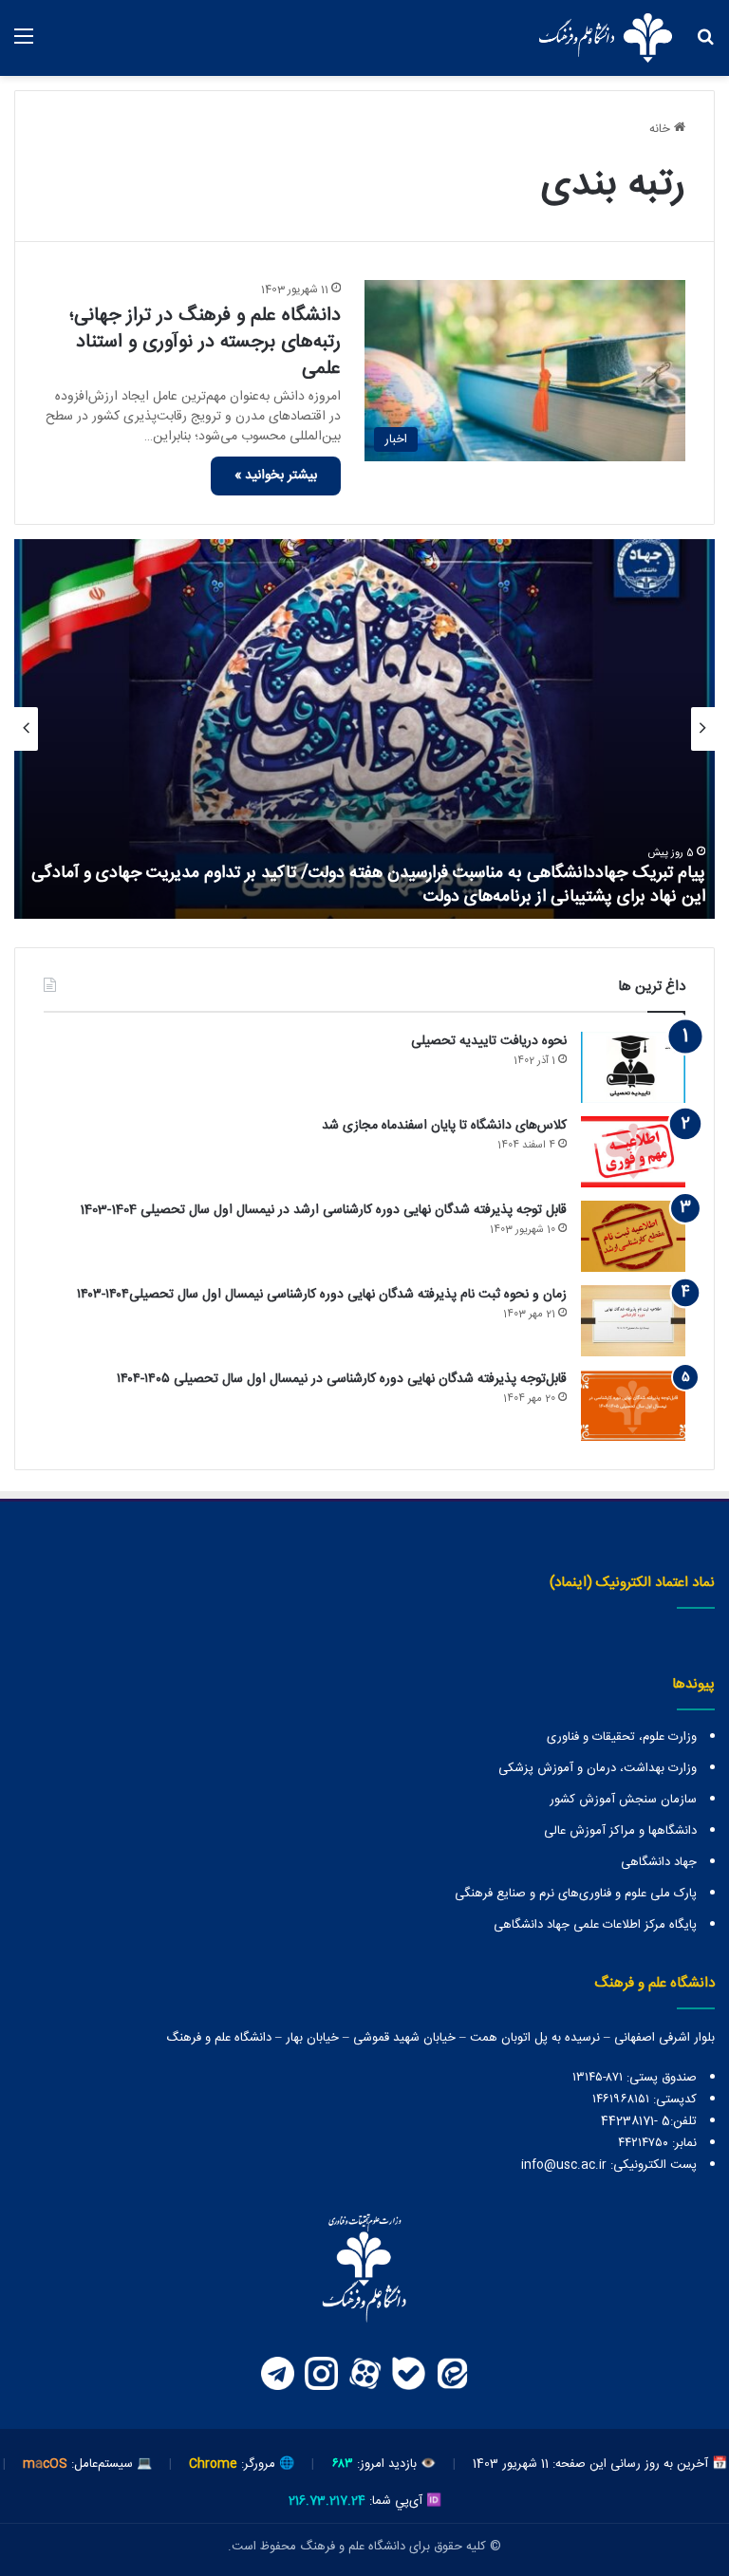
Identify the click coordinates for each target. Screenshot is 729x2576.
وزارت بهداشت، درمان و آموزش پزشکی (598, 1768)
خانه (662, 129)
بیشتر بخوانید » (276, 476)
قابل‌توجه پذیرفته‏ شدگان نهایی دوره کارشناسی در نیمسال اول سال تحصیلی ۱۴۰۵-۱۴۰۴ (342, 1379)
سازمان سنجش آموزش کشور (623, 1800)
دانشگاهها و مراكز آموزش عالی (620, 1831)
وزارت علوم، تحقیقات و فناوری (622, 1737)
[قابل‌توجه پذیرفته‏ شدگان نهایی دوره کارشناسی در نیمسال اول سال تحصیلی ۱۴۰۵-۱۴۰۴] (633, 1405)
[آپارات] (364, 2374)
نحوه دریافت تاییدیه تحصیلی (489, 1041)
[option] (364, 729)
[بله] (408, 2374)
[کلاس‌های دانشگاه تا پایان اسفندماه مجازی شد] (633, 1152)
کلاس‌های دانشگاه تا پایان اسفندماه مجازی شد (444, 1126)
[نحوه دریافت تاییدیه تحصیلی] (633, 1067)
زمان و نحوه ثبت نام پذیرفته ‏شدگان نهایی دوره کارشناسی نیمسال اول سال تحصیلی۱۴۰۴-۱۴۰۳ (322, 1295)
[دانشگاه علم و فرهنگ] (606, 38)
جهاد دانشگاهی (659, 1862)
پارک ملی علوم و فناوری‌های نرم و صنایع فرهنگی (576, 1894)
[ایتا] (452, 2374)
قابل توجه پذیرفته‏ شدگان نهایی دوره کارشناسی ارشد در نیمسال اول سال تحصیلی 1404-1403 (323, 1210)
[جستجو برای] (705, 45)
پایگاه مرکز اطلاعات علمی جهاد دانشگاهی (595, 1925)
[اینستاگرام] (321, 2374)
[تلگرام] (277, 2374)
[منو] (24, 45)
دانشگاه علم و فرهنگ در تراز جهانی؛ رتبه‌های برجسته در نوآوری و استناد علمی (205, 342)
